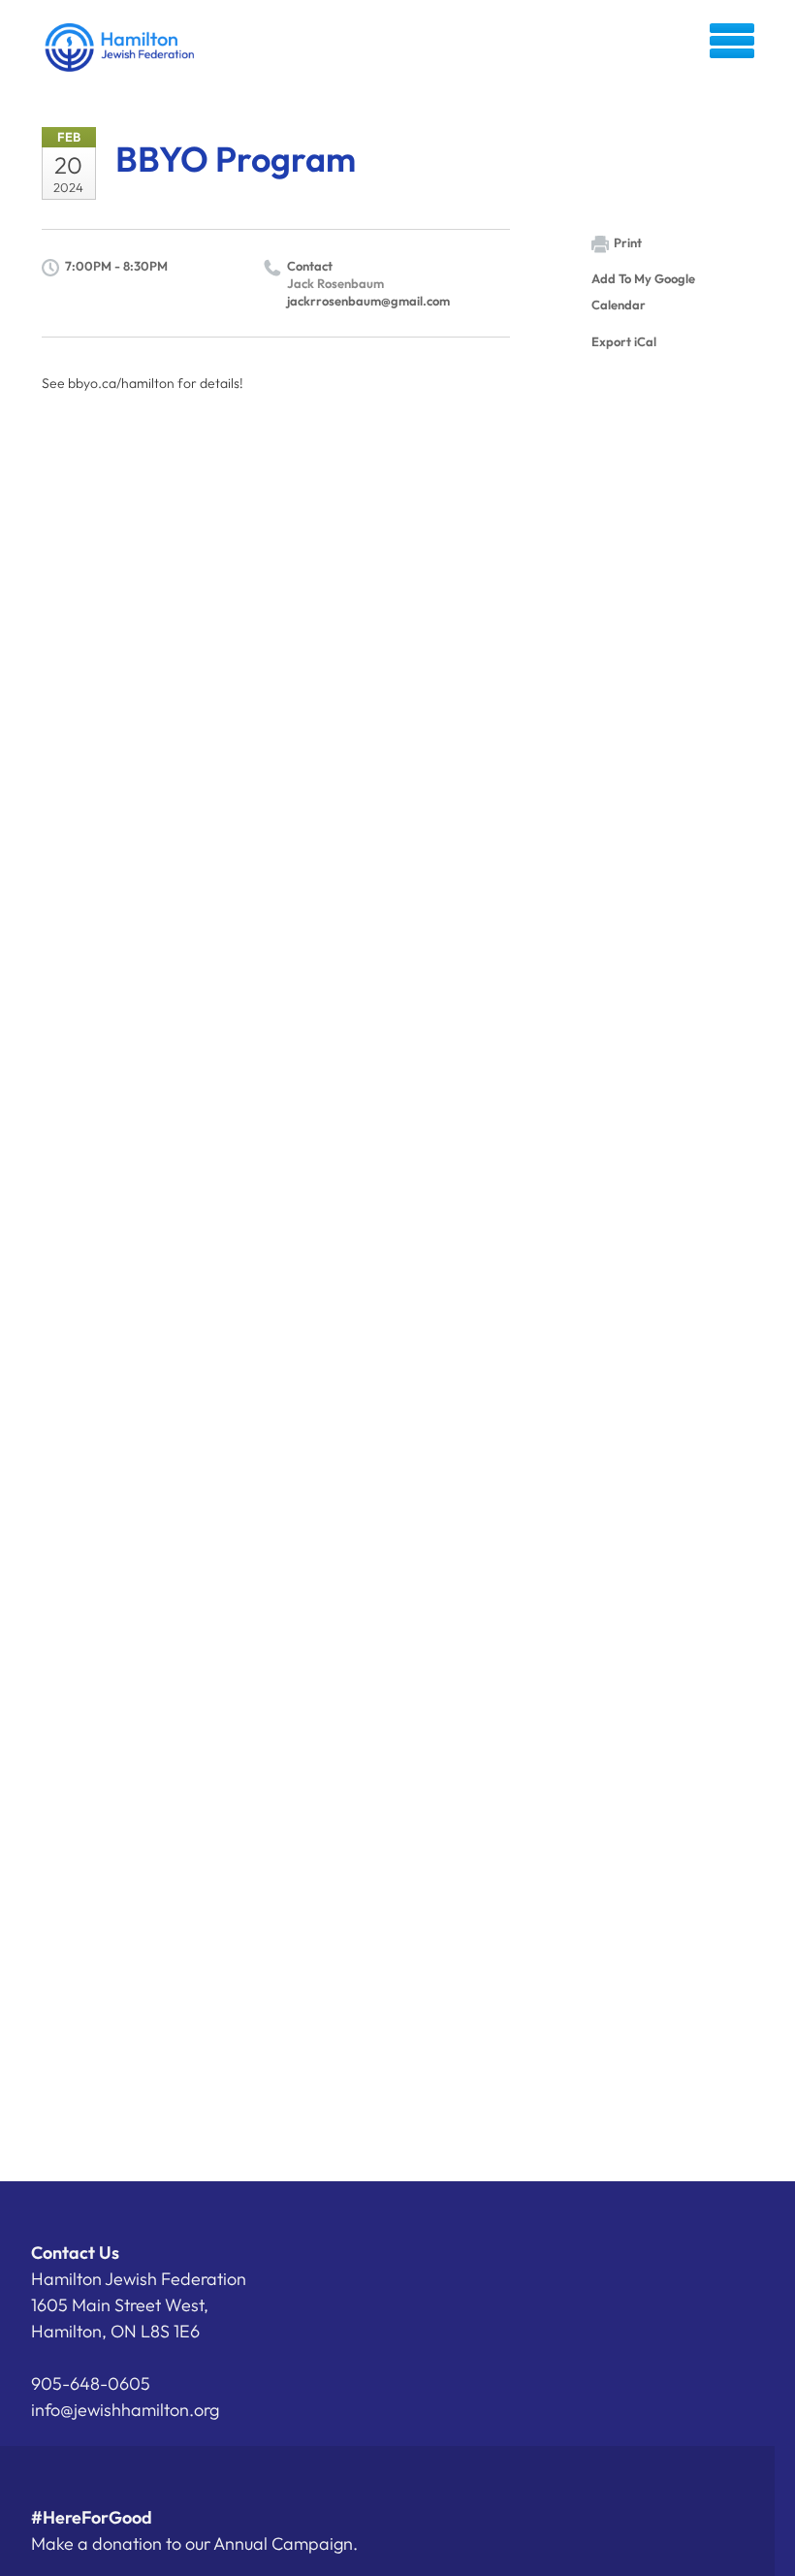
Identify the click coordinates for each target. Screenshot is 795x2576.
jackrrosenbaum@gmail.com (368, 301)
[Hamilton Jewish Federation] (121, 48)
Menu (732, 41)
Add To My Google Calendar (643, 291)
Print (628, 242)
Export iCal (624, 341)
